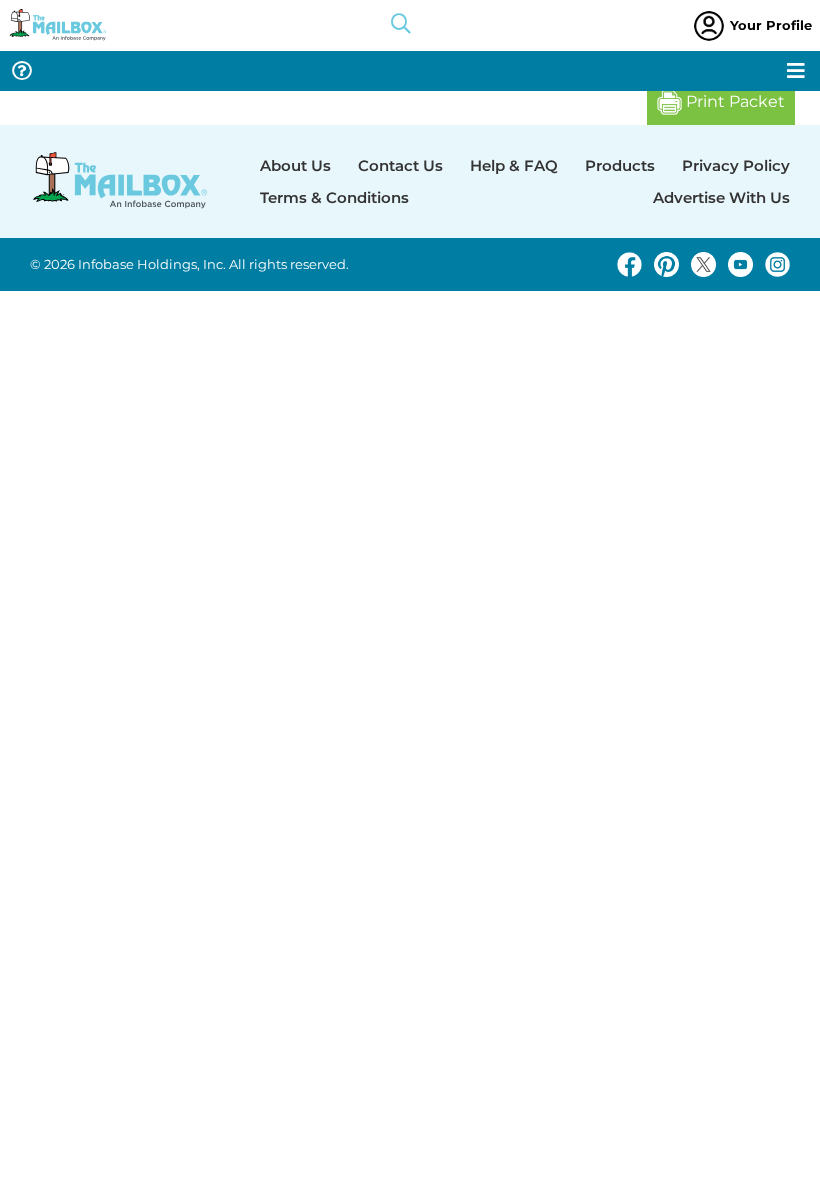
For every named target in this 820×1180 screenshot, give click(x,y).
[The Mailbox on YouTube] (740, 264)
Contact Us (400, 165)
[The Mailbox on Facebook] (629, 264)
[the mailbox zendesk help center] (22, 71)
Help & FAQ (514, 165)
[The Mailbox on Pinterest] (666, 264)
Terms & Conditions (334, 197)
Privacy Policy (736, 165)
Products (620, 165)
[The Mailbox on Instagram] (777, 264)
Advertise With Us (721, 197)
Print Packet (733, 101)
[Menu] (796, 71)
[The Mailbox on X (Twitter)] (703, 264)
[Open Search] (401, 26)
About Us (295, 165)
